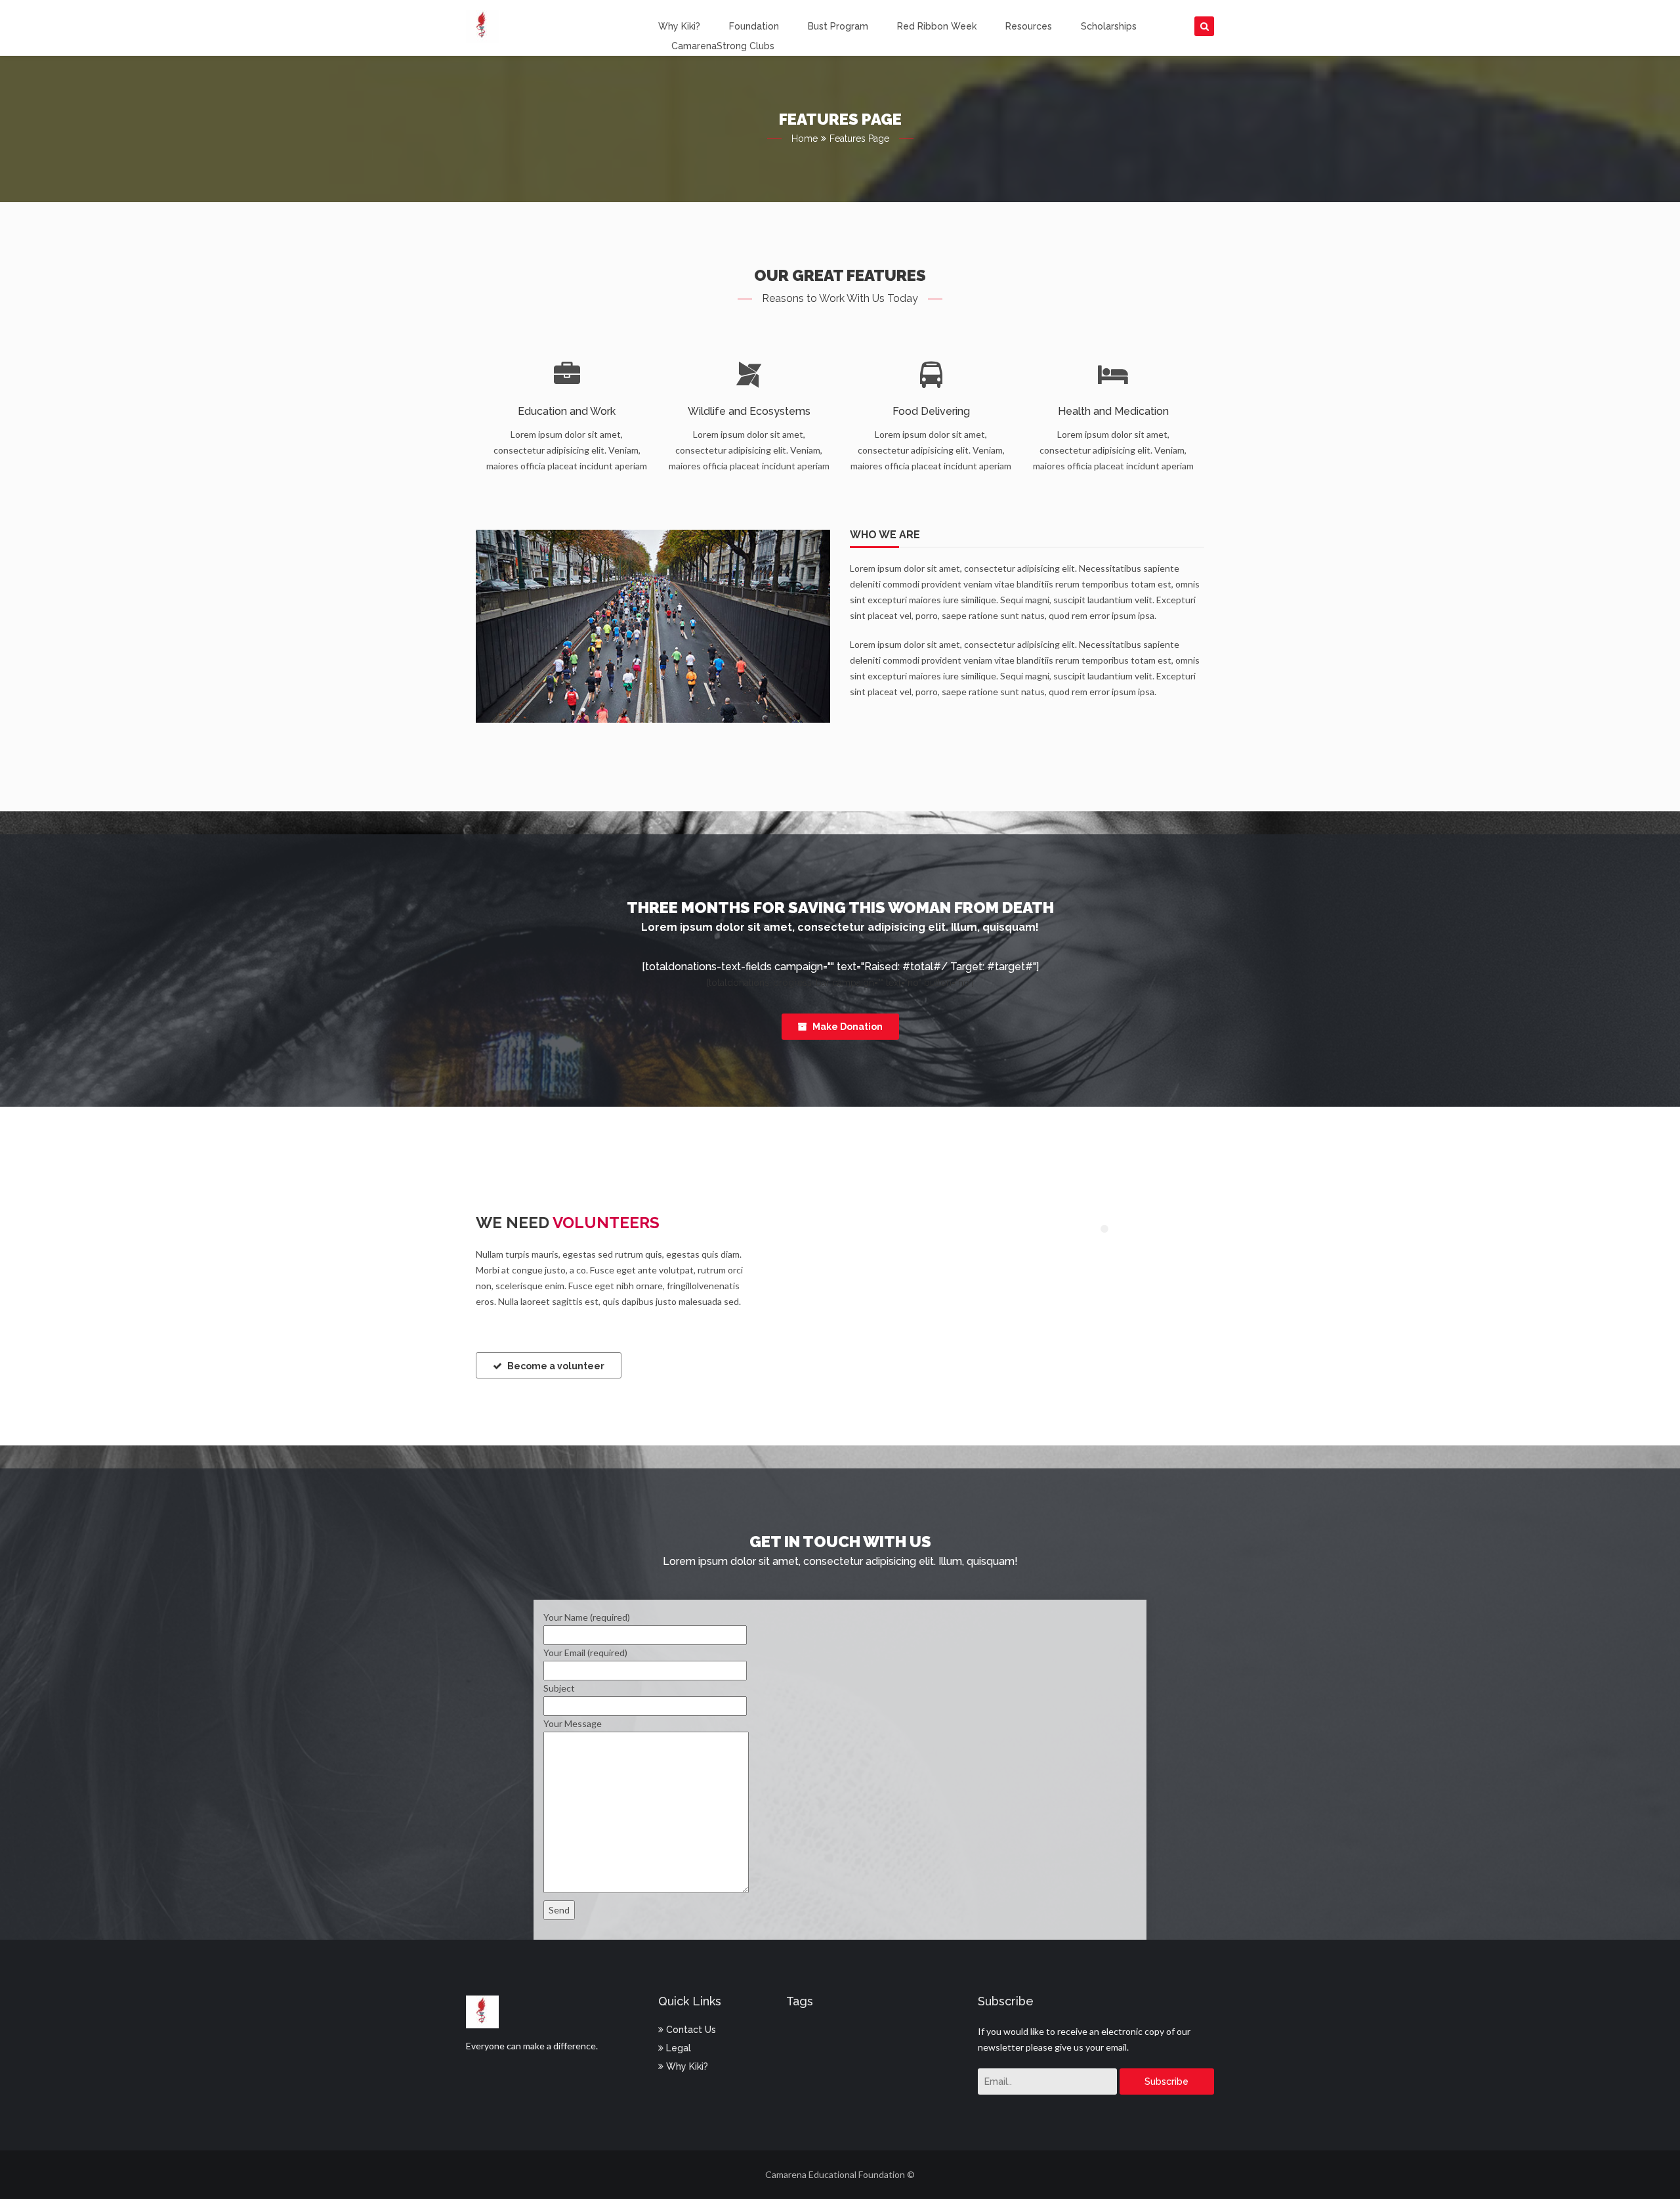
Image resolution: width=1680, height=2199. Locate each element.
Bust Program (838, 26)
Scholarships (1109, 26)
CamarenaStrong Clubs (723, 46)
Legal (677, 2048)
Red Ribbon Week (937, 26)
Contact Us (690, 2030)
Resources (1029, 26)
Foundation (754, 26)
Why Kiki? (679, 26)
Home (805, 139)
